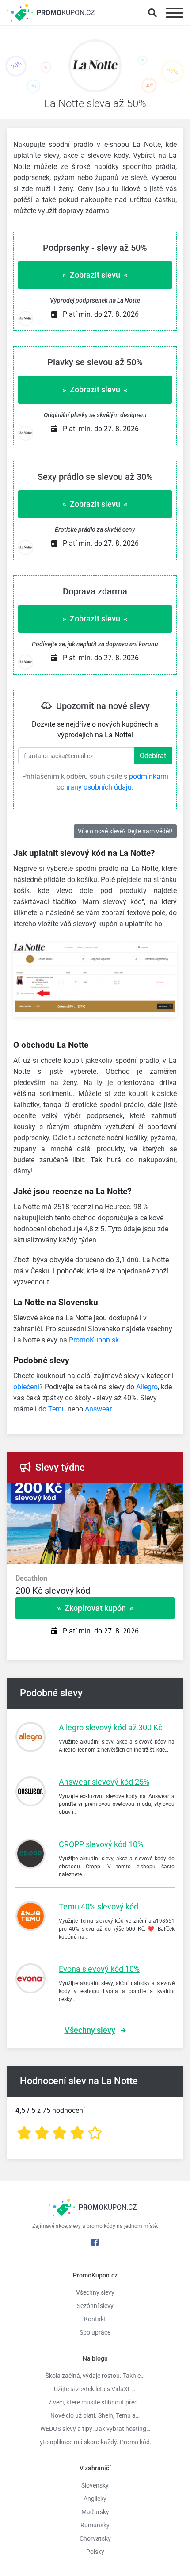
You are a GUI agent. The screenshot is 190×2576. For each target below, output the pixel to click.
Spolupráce (95, 2332)
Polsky (95, 2552)
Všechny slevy (90, 2030)
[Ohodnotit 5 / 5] (95, 2133)
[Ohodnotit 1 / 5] (24, 2133)
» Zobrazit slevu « (95, 275)
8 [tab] (163, 1492)
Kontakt (95, 2319)
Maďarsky (95, 2512)
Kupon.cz (66, 13)
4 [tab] (110, 1492)
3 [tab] (97, 1492)
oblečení (26, 1387)
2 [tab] (84, 1492)
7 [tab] (150, 1492)
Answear (98, 1409)
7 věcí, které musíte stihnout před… (95, 2402)
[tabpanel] (95, 1590)
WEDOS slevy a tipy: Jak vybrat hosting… (95, 2429)
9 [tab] (177, 1492)
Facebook (95, 2242)
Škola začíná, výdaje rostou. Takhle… (95, 2376)
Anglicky (95, 2499)
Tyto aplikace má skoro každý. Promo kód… (95, 2442)
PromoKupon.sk (94, 1340)
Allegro (147, 1387)
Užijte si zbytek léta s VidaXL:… (95, 2389)
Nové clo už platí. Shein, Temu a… (95, 2415)
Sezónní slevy (95, 2306)
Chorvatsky (95, 2538)
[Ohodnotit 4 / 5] (77, 2133)
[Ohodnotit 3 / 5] (60, 2133)
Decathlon (31, 1578)
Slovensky (95, 2485)
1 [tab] (71, 1492)
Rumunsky (95, 2525)
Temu (57, 1409)
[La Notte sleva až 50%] (95, 68)
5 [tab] (124, 1492)
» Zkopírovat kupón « (95, 1608)
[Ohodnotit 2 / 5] (42, 2133)
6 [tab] (137, 1492)
